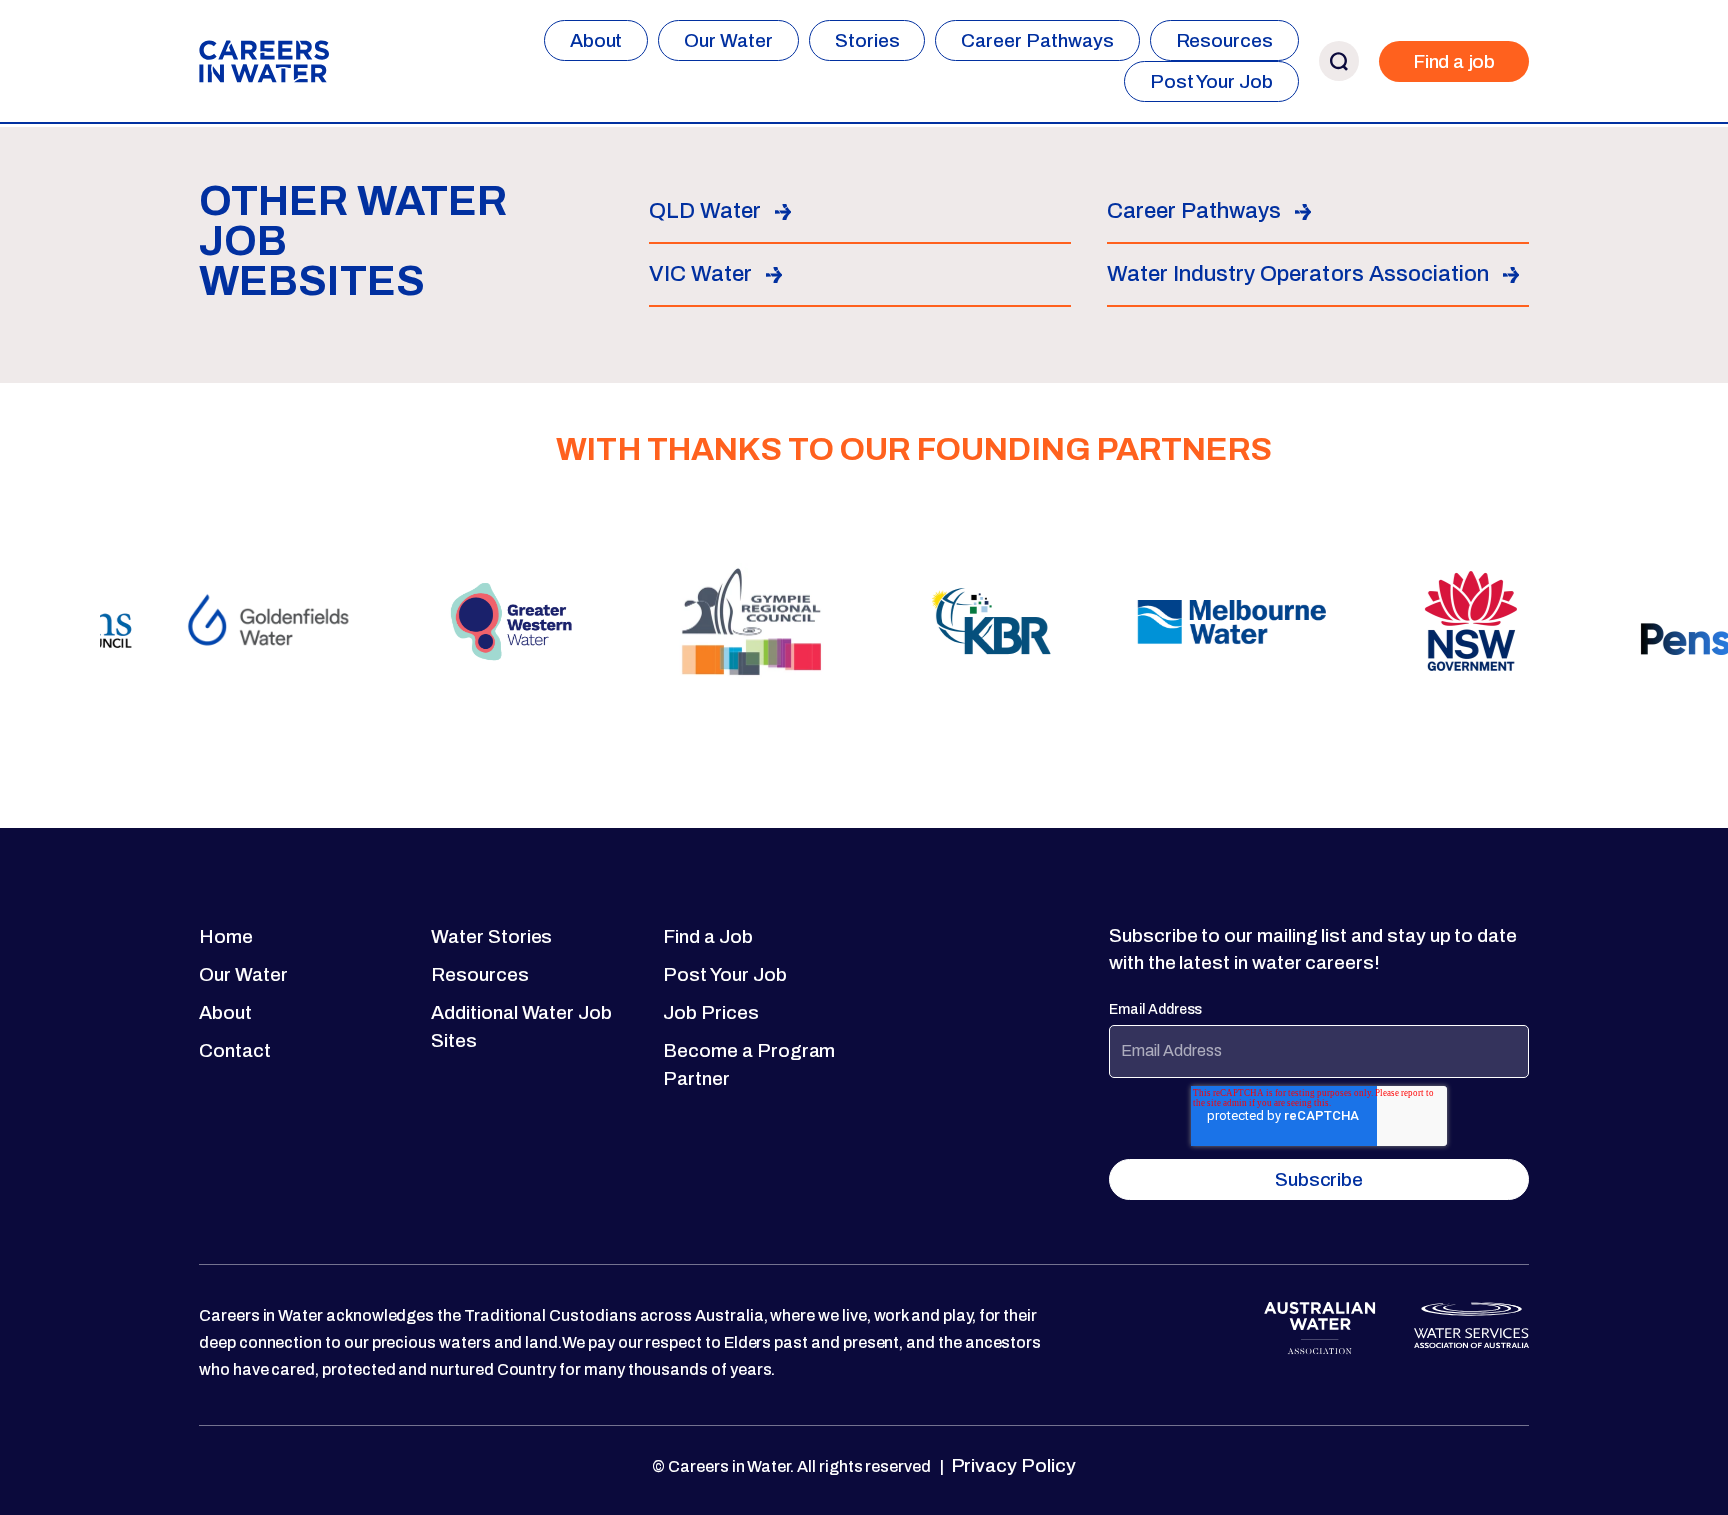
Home (226, 936)
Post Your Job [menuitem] (1211, 81)
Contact (235, 1050)
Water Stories (491, 936)
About (225, 1012)
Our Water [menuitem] (728, 40)
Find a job (1454, 61)
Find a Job (707, 936)
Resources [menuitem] (1224, 40)
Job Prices (710, 1012)
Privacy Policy (1011, 1465)
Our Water (243, 974)
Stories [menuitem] (867, 40)
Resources (479, 974)
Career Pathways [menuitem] (1037, 40)
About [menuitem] (596, 40)
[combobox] (1557, 41)
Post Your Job (724, 974)
